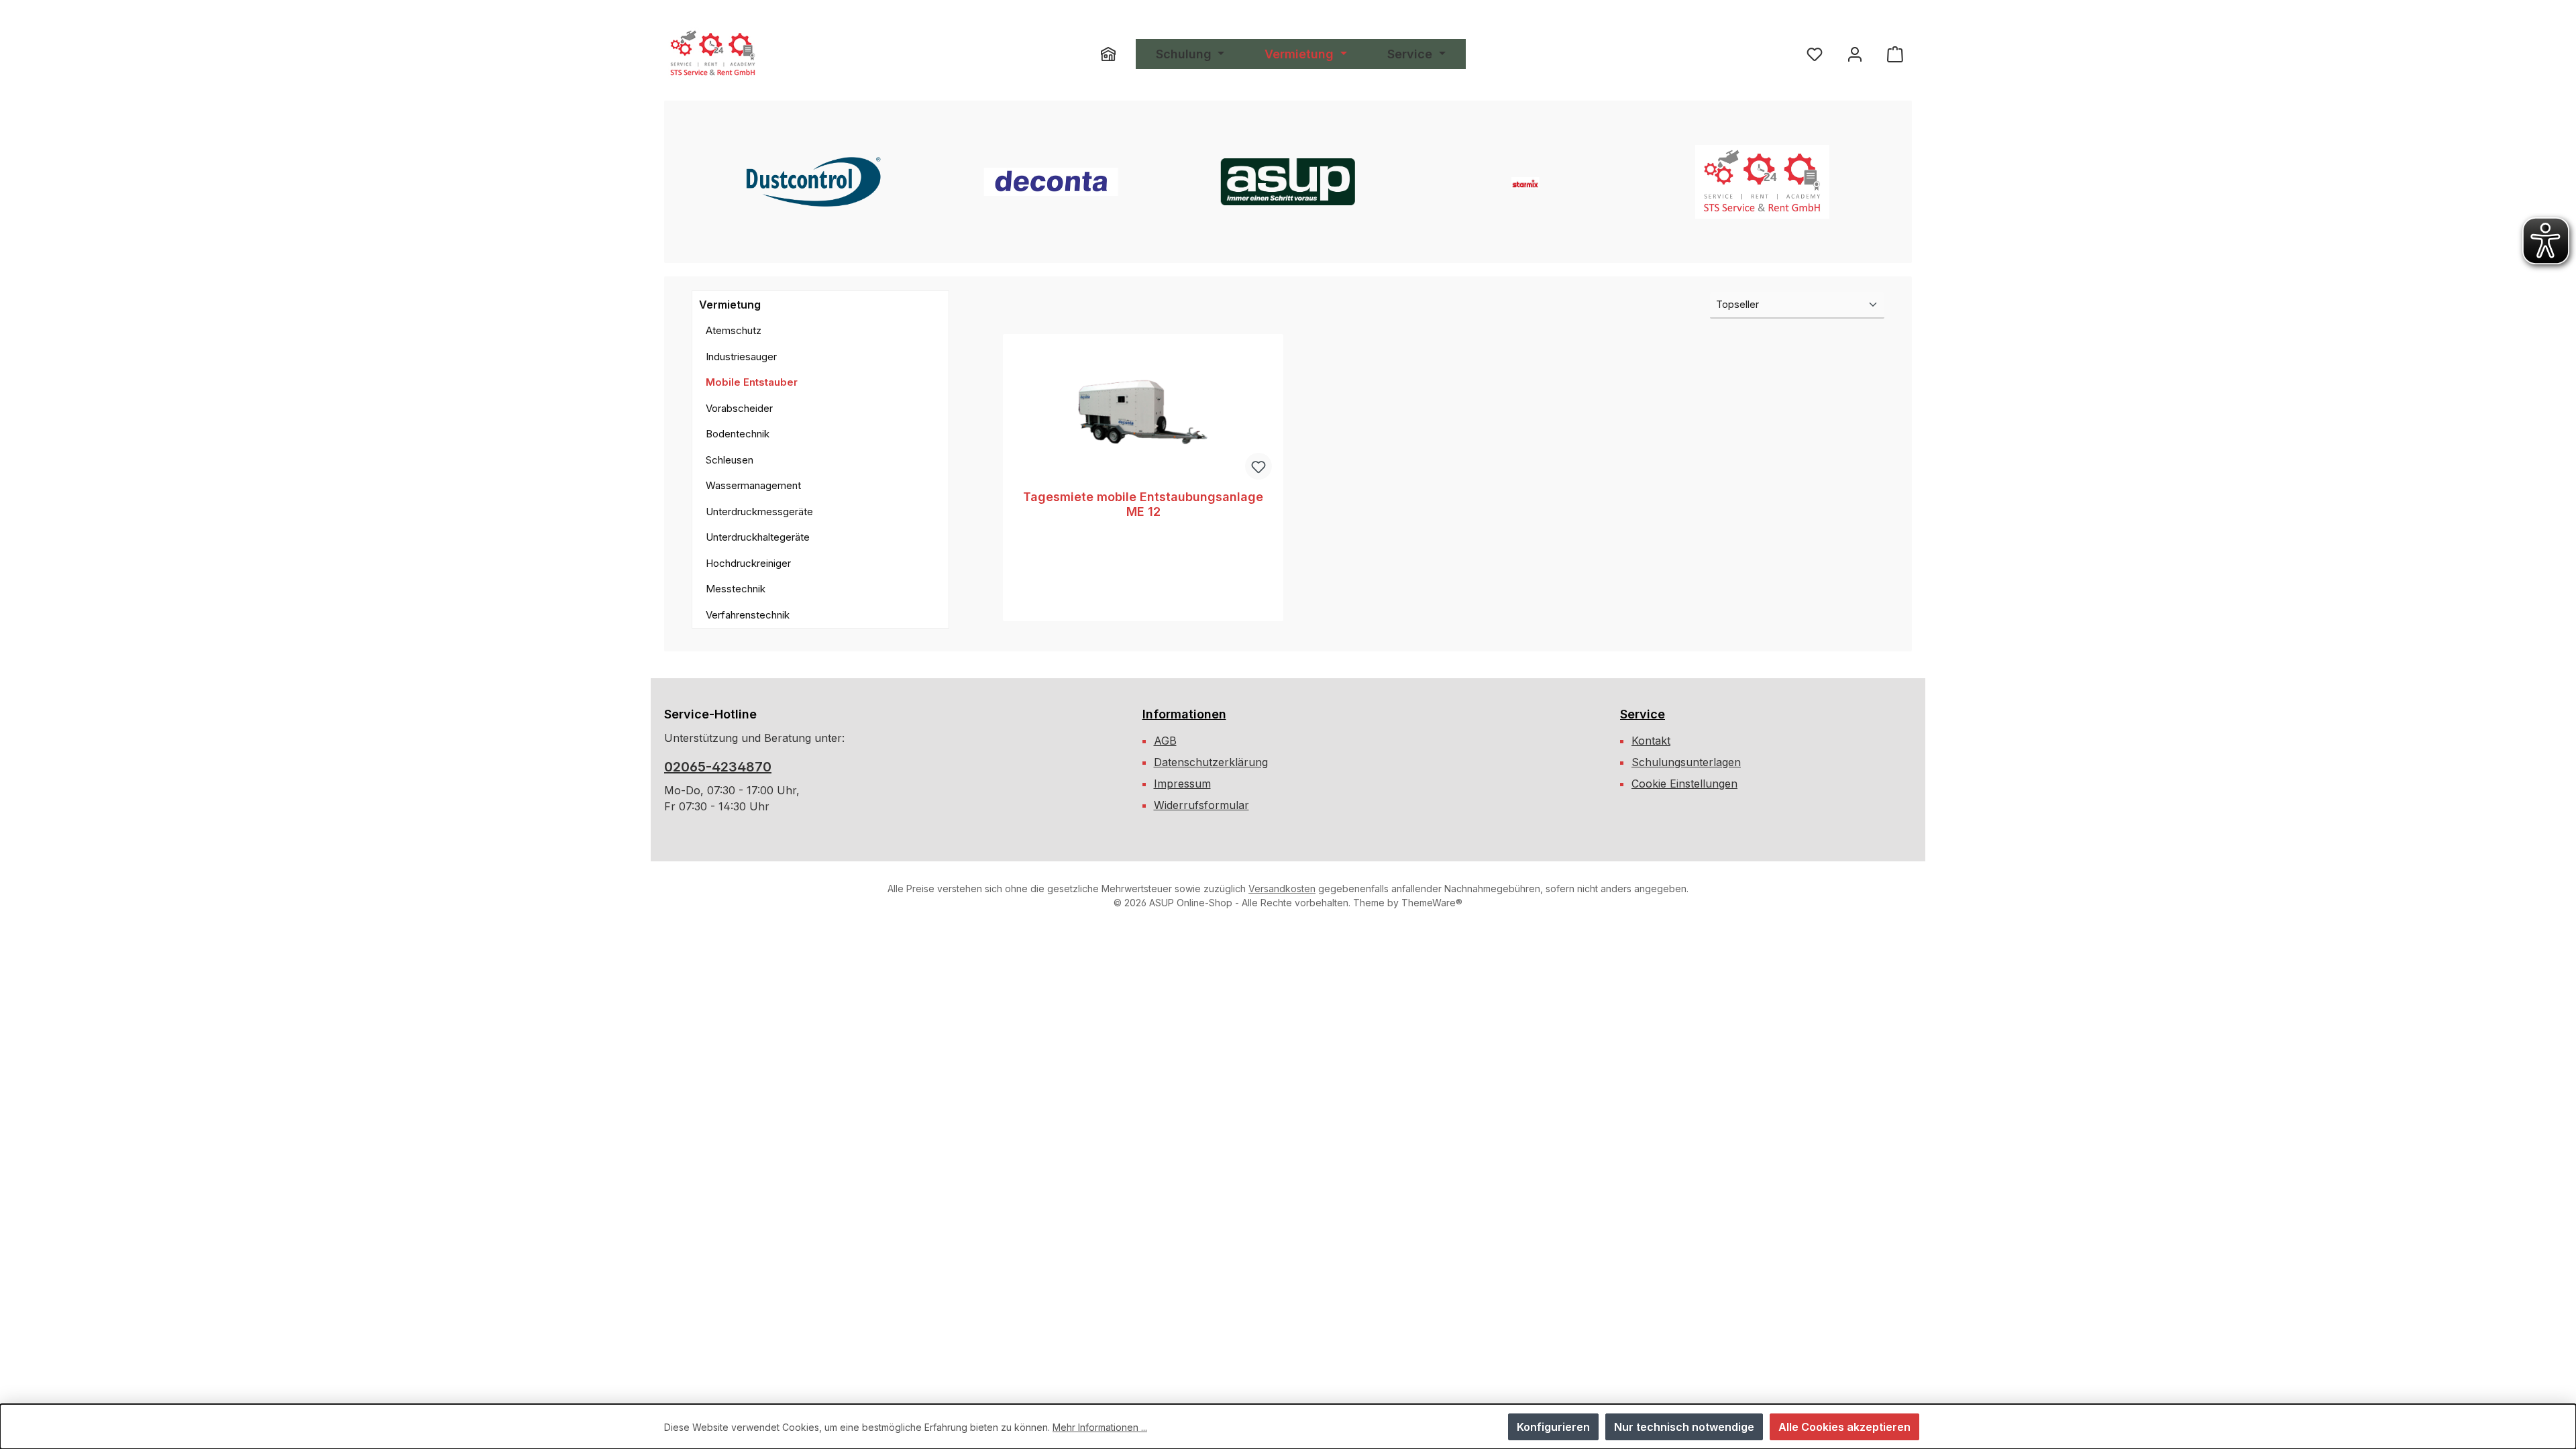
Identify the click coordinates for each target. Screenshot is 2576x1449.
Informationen (1184, 714)
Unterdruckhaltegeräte (758, 537)
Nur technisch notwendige (1684, 1427)
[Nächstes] (1888, 182)
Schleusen (730, 460)
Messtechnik (736, 589)
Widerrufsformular (1201, 805)
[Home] (1118, 54)
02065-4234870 (718, 767)
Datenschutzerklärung (1211, 762)
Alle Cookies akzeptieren (1844, 1427)
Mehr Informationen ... (1100, 1427)
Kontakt (1651, 741)
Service (1643, 714)
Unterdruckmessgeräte (759, 512)
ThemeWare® (1432, 903)
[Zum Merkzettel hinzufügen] (1258, 466)
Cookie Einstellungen (1684, 784)
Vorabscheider (739, 408)
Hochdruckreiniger (748, 563)
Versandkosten (1282, 889)
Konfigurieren (1553, 1427)
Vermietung (730, 305)
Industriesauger (741, 357)
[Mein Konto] (1855, 54)
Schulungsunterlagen (1686, 762)
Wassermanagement (753, 485)
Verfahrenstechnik (748, 615)
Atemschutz (734, 330)
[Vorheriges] (688, 182)
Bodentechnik (738, 434)
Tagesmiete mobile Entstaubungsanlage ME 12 (1143, 504)
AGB (1165, 741)
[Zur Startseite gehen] (713, 54)
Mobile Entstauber (752, 382)
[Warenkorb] (1895, 54)
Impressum (1182, 784)
